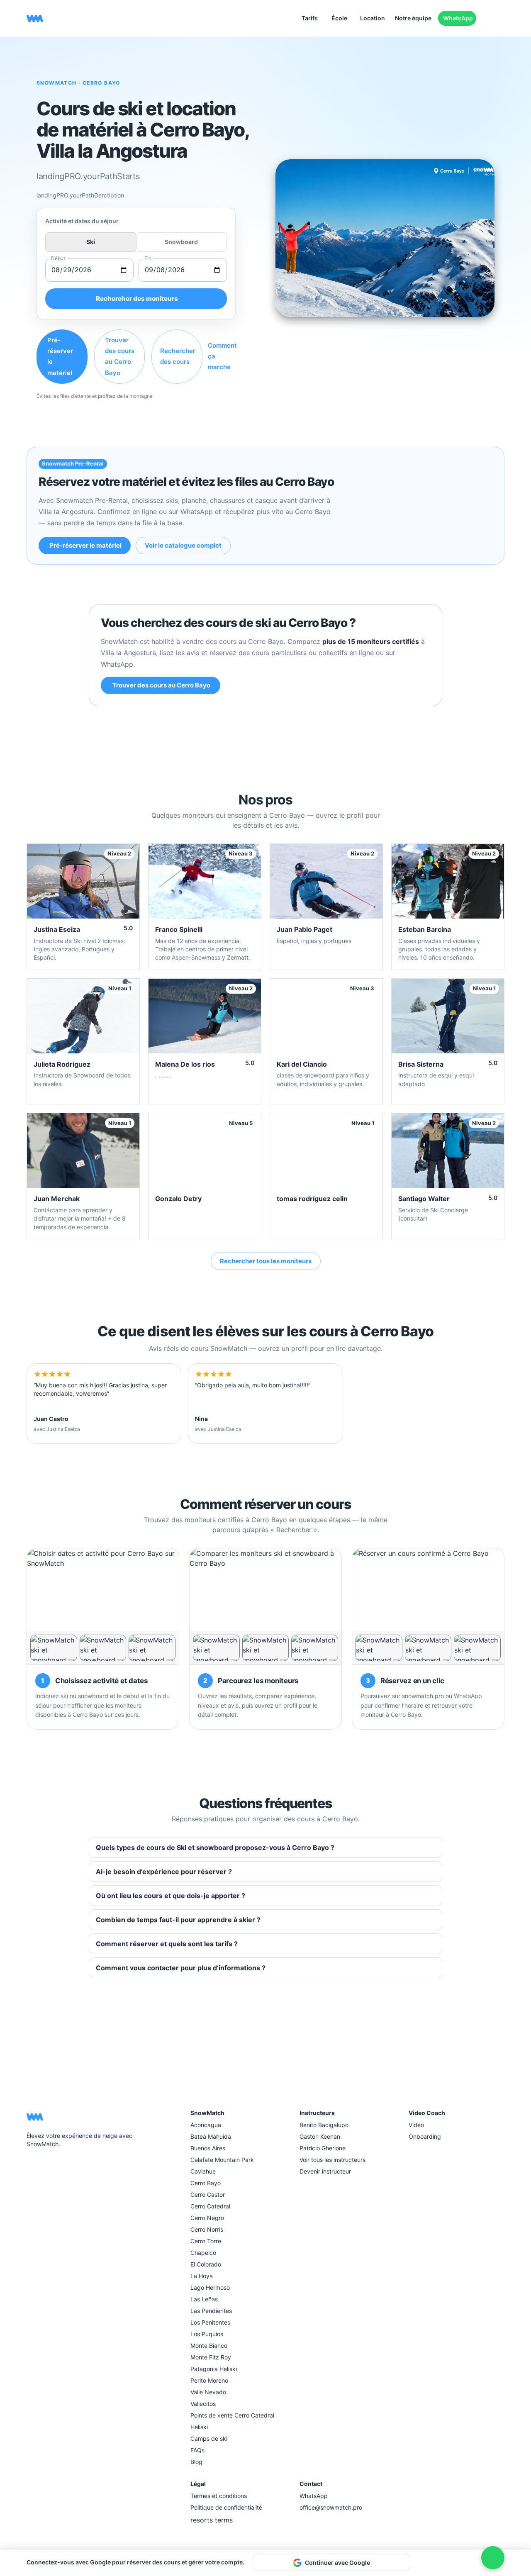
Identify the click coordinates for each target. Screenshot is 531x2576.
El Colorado (206, 2264)
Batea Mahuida (211, 2136)
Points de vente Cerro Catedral (232, 2415)
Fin (148, 258)
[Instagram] (41, 2164)
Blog (196, 2462)
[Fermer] (416, 2562)
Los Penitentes (210, 2322)
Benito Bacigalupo (324, 2125)
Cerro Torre (206, 2241)
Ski (91, 242)
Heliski (199, 2427)
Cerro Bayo (206, 2183)
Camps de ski (209, 2438)
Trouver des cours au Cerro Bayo (120, 356)
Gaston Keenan (320, 2136)
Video (416, 2125)
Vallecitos (203, 2404)
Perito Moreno (209, 2380)
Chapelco (203, 2253)
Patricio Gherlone (323, 2148)
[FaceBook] (32, 2164)
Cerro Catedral (210, 2206)
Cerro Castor (208, 2195)
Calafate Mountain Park (222, 2160)
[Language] (488, 18)
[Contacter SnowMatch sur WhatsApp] (493, 2558)
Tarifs (310, 18)
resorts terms (212, 2520)
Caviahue (203, 2171)
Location (373, 18)
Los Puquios (207, 2334)
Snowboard (181, 242)
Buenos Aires (208, 2148)
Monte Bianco (209, 2346)
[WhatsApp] (51, 2164)
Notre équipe (413, 18)
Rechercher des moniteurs (137, 299)
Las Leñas (204, 2299)
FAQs (197, 2450)
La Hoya (202, 2276)
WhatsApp (458, 18)
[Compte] (501, 18)
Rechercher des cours (178, 356)
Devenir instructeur (325, 2171)
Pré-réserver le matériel (60, 356)
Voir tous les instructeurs (332, 2160)
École (339, 18)
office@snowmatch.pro (331, 2507)
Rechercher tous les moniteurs (266, 1261)
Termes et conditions (219, 2496)
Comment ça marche (222, 356)
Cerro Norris (207, 2229)
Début (58, 258)
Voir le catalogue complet (183, 545)
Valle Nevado (208, 2392)
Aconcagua (206, 2125)
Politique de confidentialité (226, 2507)
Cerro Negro (207, 2218)
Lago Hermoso (210, 2287)
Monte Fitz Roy (211, 2357)
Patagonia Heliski (214, 2369)
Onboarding (425, 2136)
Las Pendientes (211, 2311)
